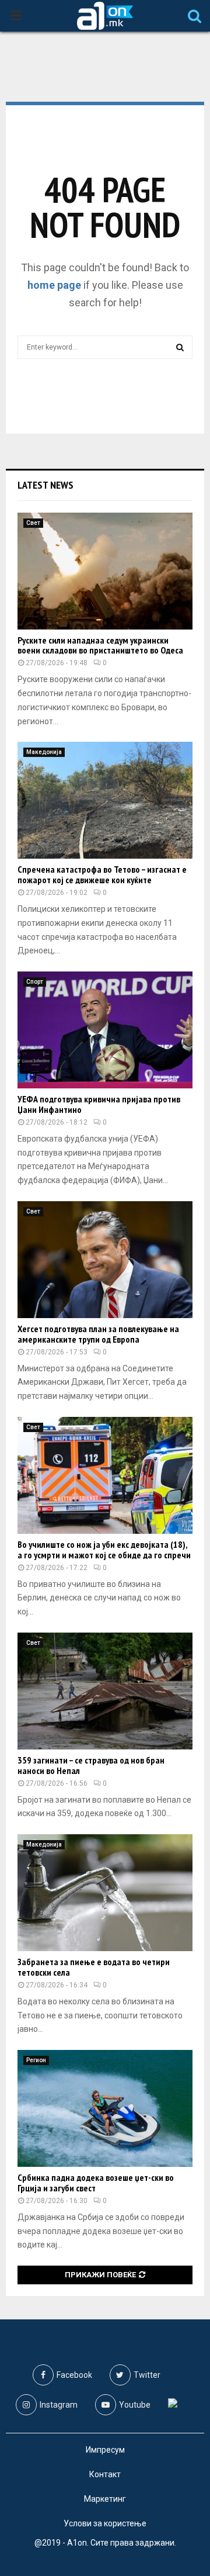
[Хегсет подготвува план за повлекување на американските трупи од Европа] (105, 1260)
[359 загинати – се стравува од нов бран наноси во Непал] (105, 1691)
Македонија (44, 752)
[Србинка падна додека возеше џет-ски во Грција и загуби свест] (105, 2108)
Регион (36, 2060)
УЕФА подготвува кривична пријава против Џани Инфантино (99, 1104)
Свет (33, 523)
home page (54, 285)
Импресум (105, 2450)
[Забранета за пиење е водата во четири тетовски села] (105, 1893)
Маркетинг (105, 2499)
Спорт (35, 982)
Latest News (45, 485)
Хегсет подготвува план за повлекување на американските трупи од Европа (98, 1334)
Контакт (105, 2474)
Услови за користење (105, 2523)
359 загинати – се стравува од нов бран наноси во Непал (91, 1765)
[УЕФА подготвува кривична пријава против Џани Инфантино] (105, 1030)
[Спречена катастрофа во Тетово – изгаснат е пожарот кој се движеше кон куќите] (105, 800)
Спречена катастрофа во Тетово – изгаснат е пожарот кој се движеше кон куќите (102, 874)
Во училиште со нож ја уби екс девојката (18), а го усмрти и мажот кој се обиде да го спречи (104, 1550)
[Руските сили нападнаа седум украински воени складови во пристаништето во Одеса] (105, 571)
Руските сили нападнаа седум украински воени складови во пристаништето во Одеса (100, 645)
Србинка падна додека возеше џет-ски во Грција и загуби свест (96, 2183)
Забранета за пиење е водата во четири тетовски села (94, 1967)
